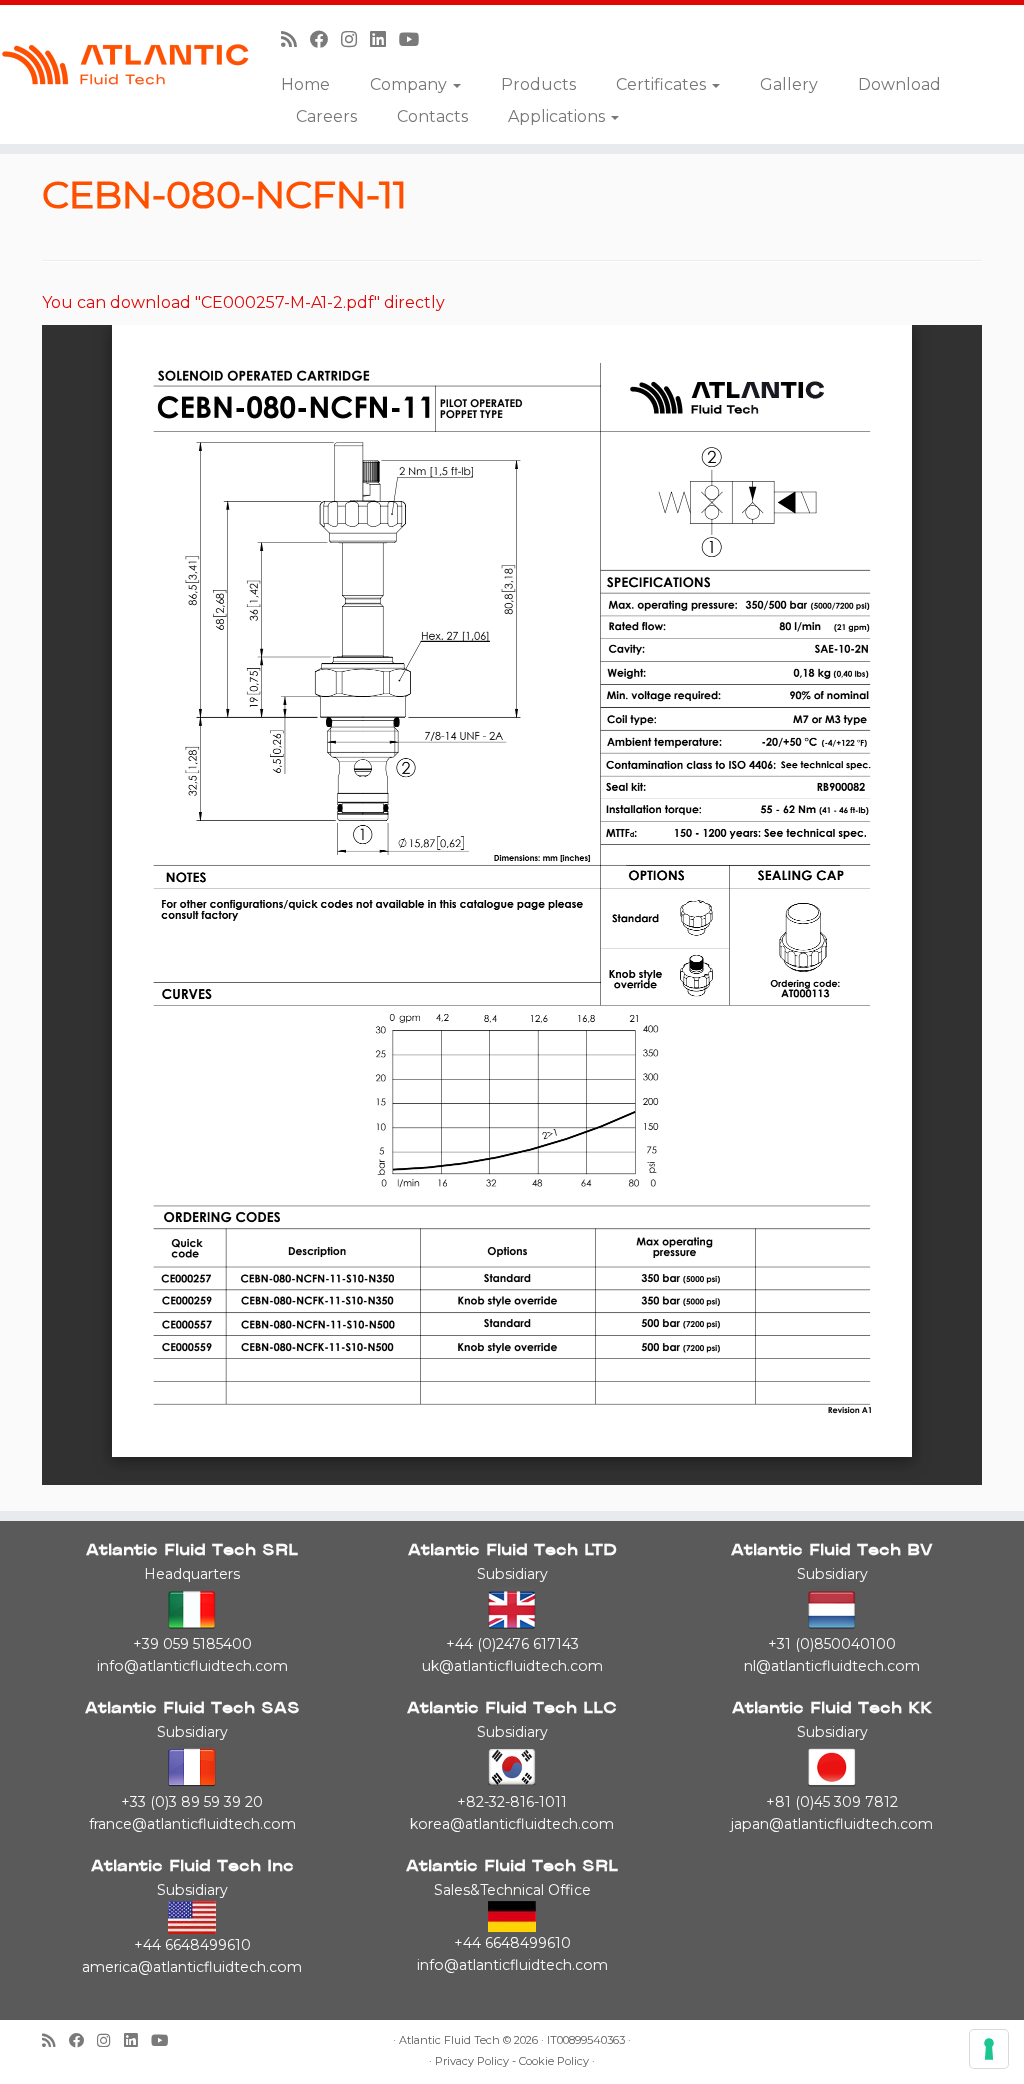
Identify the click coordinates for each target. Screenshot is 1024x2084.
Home (305, 84)
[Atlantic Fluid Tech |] (120, 65)
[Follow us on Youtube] (416, 39)
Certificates (663, 84)
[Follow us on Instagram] (355, 39)
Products (538, 84)
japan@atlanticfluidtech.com (832, 1824)
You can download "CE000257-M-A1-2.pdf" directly (243, 302)
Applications (558, 116)
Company (410, 84)
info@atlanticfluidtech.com (192, 1666)
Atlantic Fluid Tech (449, 2040)
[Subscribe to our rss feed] (295, 39)
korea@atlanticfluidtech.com (512, 1824)
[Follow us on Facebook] (325, 39)
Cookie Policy (554, 2061)
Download (899, 84)
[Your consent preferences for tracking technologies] (989, 2049)
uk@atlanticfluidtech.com (512, 1666)
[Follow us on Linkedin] (384, 39)
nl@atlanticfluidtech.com (832, 1666)
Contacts (432, 116)
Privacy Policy (472, 2061)
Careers (326, 116)
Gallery (789, 84)
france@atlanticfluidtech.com (192, 1824)
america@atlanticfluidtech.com (192, 1967)
